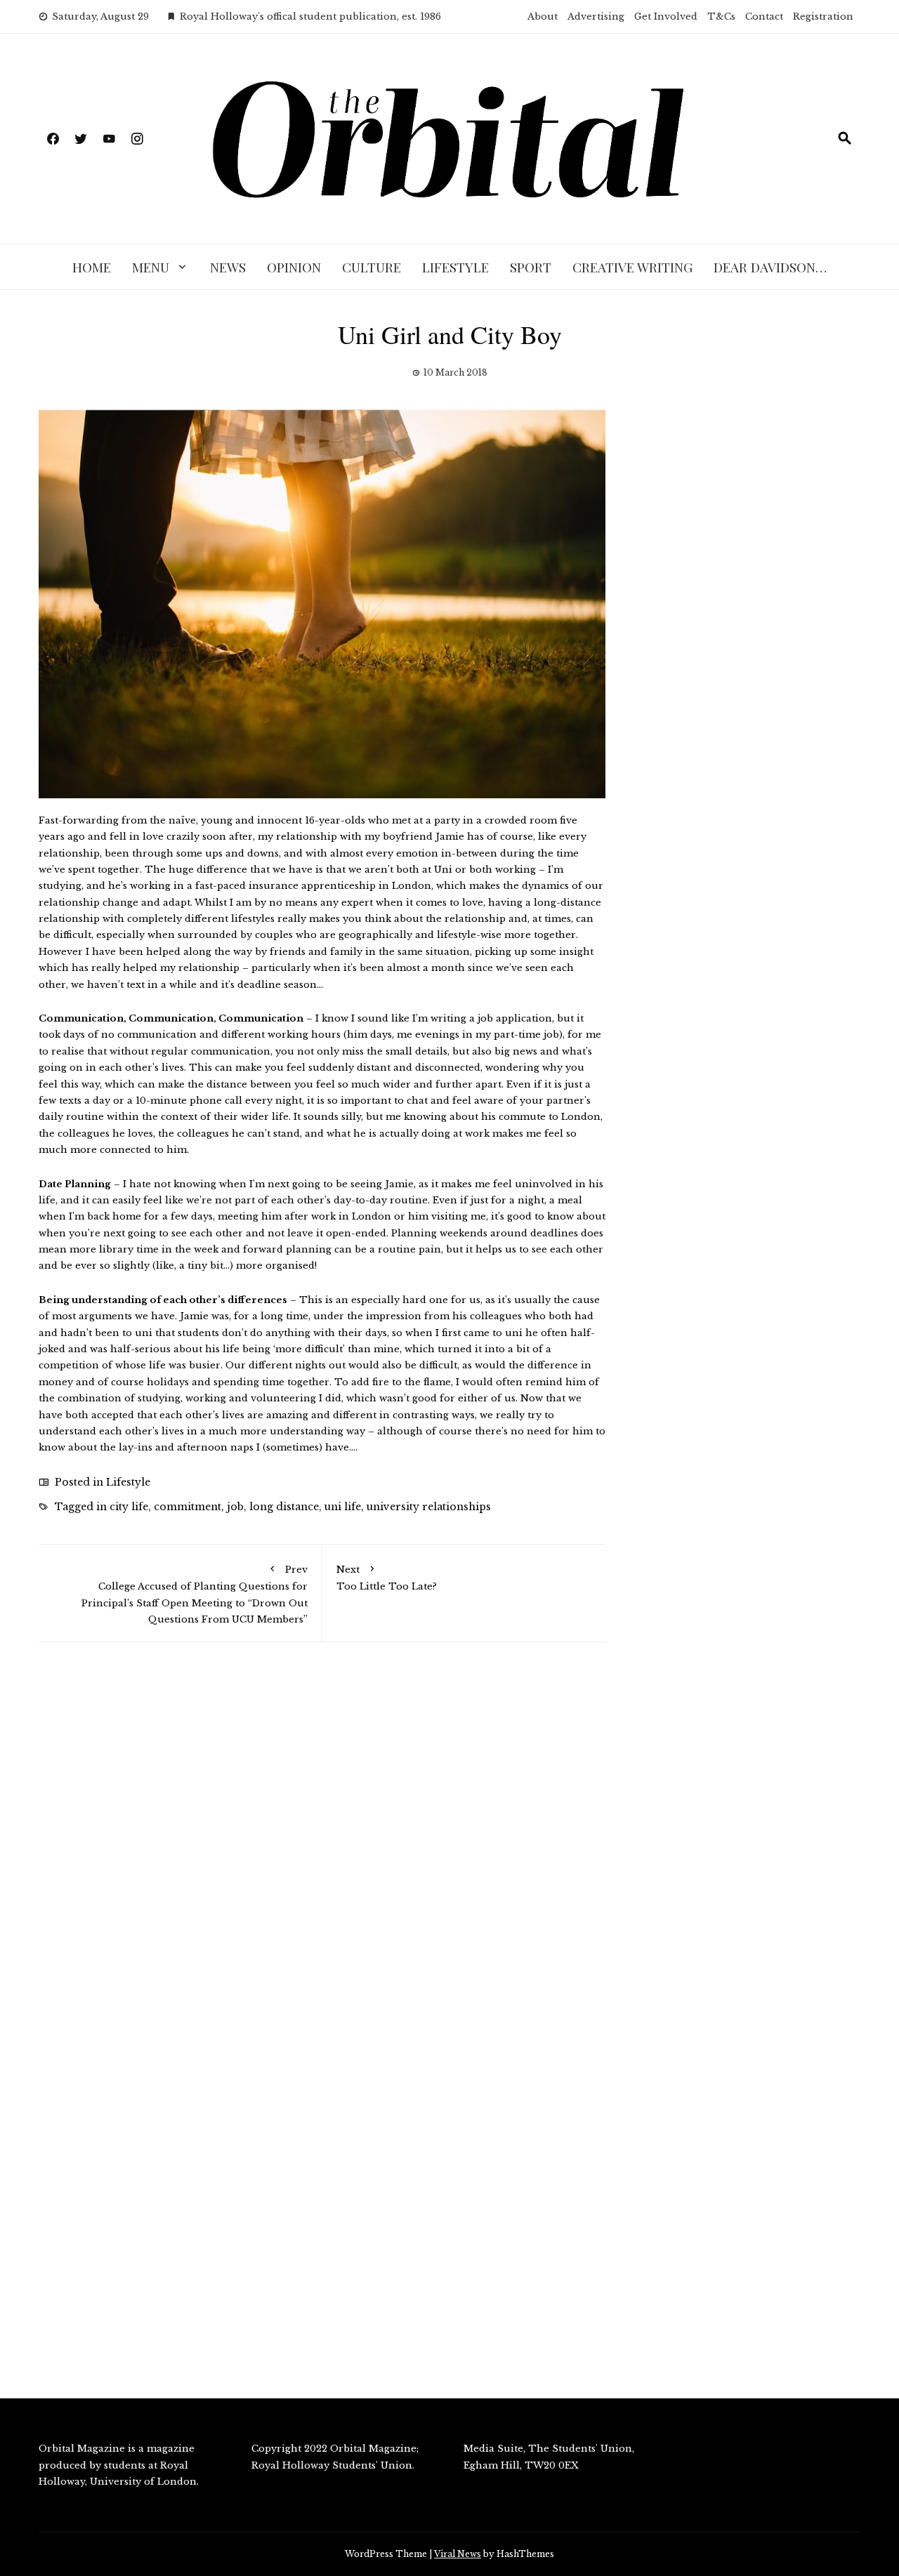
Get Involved (666, 16)
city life (129, 1507)
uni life (343, 1507)
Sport (531, 267)
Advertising (596, 16)
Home (92, 267)
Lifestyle (455, 267)
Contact (764, 16)
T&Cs (721, 16)
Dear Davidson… (770, 267)
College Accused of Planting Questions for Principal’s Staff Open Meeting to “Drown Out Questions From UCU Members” (195, 1594)
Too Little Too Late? (387, 1578)
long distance (284, 1507)
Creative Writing (632, 267)
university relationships (429, 1507)
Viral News (458, 2554)
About (543, 16)
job (235, 1507)
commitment (188, 1507)
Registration (823, 16)
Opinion (294, 267)
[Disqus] (322, 1853)
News (228, 267)
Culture (372, 267)
